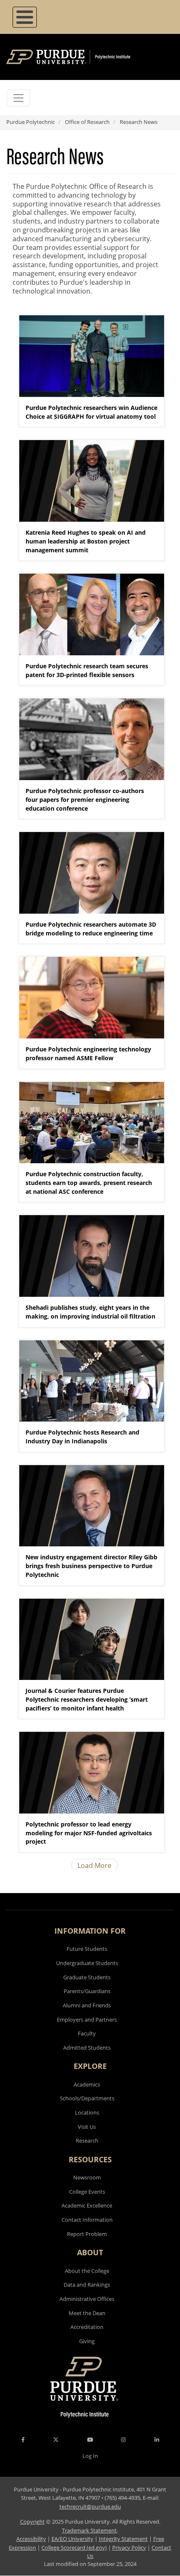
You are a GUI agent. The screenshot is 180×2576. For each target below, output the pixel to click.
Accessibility (31, 2539)
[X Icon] (57, 2439)
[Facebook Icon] (23, 2439)
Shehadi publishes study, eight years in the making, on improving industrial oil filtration (90, 1312)
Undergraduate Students (87, 1963)
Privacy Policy (129, 2548)
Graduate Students (87, 1977)
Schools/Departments (87, 2098)
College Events (87, 2192)
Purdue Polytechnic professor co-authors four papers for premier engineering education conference (85, 800)
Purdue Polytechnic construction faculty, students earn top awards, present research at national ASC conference (89, 1183)
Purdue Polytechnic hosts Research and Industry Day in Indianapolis (82, 1437)
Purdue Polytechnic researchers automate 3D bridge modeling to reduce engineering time (91, 929)
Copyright (32, 2522)
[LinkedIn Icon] (157, 2439)
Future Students (87, 1949)
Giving (87, 2341)
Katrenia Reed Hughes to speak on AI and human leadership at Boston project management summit (86, 541)
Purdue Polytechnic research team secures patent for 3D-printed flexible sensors (87, 670)
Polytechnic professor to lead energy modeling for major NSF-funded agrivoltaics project (89, 1833)
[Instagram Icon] (123, 2439)
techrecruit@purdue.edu (90, 2506)
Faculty (87, 2033)
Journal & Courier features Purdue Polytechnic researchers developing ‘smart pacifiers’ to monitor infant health (87, 1699)
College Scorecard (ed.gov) (74, 2548)
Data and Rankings (87, 2285)
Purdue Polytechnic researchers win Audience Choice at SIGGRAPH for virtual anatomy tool (91, 412)
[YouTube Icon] (90, 2439)
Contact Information (87, 2220)
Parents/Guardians (87, 1991)
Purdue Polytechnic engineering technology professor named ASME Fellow (88, 1054)
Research (87, 2141)
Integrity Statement (123, 2539)
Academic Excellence (87, 2205)
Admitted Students (87, 2048)
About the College (87, 2271)
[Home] (81, 57)
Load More (94, 1865)
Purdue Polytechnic (31, 122)
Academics (87, 2084)
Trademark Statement (89, 2530)
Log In (90, 2456)
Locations (87, 2112)
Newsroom (87, 2177)
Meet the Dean (87, 2313)
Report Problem (87, 2234)
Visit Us (87, 2127)
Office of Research (87, 122)
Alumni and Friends (87, 2005)
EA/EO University (72, 2539)
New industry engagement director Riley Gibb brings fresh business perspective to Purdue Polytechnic (91, 1566)
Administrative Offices (87, 2299)
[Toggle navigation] (18, 98)
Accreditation (87, 2327)
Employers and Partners (87, 2020)
